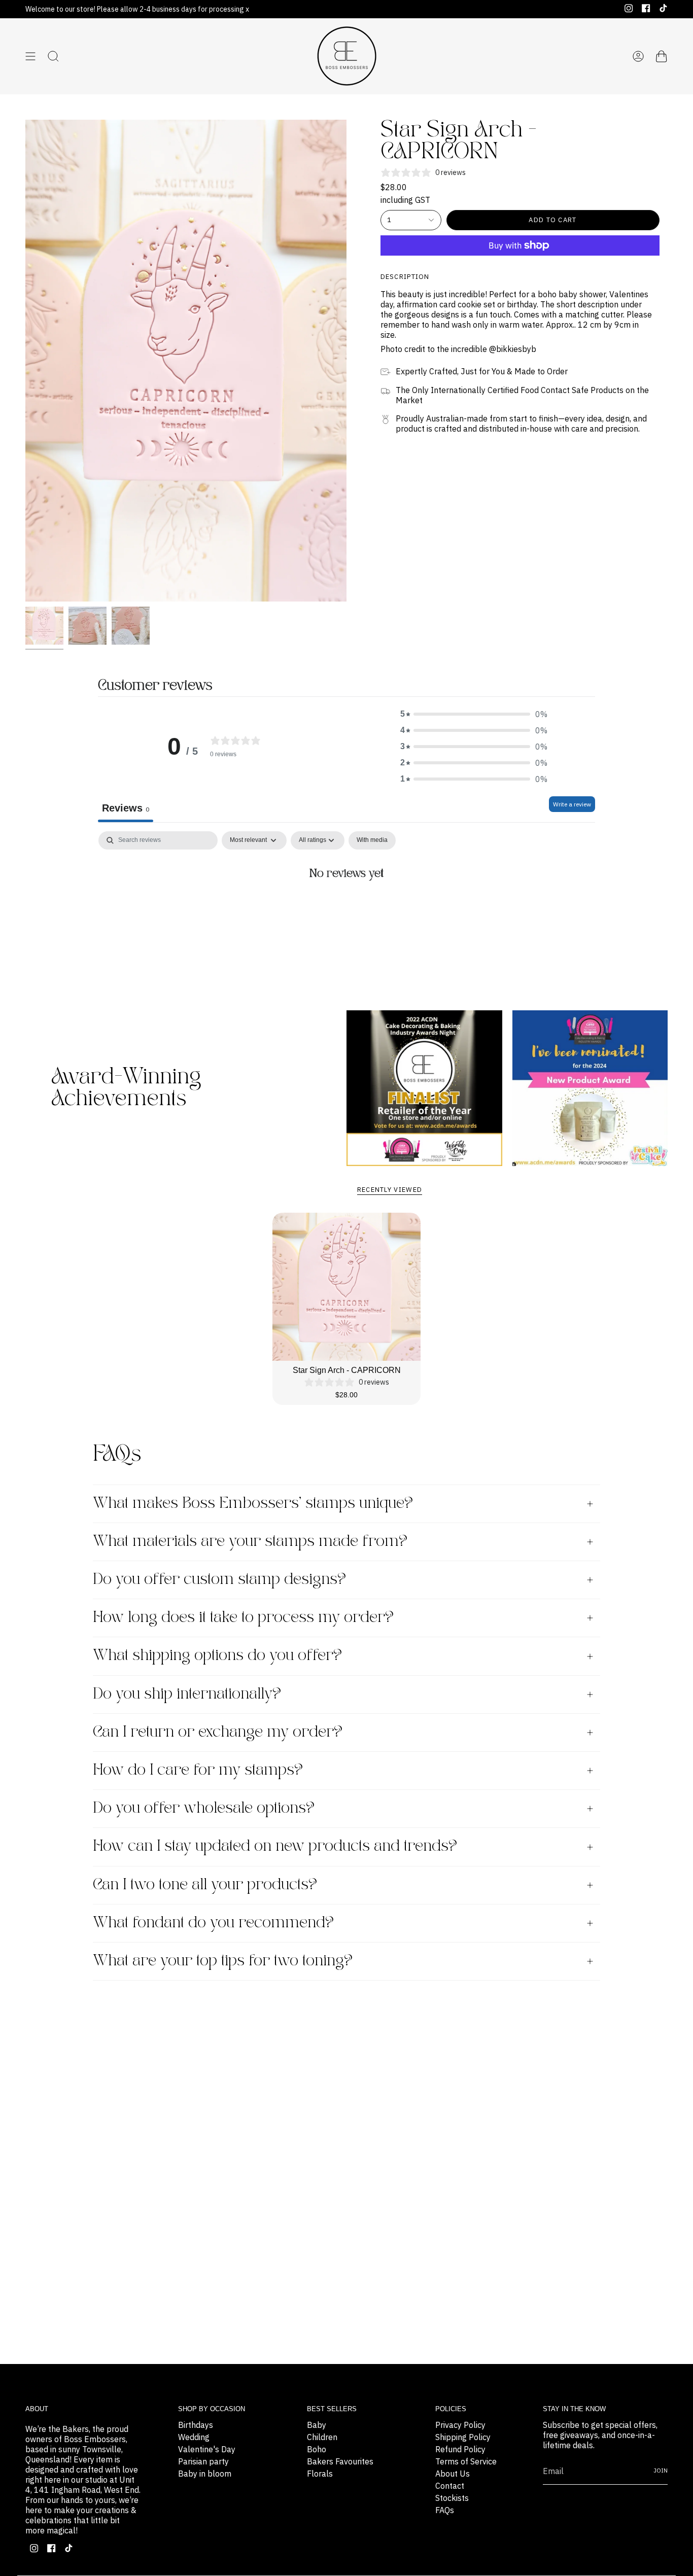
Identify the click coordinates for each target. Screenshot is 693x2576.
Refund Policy (460, 2449)
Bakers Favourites (340, 2461)
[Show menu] (30, 56)
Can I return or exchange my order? (218, 1732)
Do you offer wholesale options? (204, 1808)
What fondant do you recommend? (213, 1923)
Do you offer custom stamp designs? (219, 1580)
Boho (317, 2449)
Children (322, 2437)
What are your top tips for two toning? (223, 1961)
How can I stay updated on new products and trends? (275, 1846)
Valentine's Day (207, 2449)
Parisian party (203, 2461)
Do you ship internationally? (187, 1694)
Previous (25, 361)
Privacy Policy (460, 2425)
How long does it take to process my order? (243, 1618)
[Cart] (662, 56)
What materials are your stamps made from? (250, 1542)
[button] (474, 714)
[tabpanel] (346, 908)
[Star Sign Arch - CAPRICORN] (347, 1287)
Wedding (194, 2437)
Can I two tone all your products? (205, 1885)
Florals (320, 2474)
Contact (450, 2486)
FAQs (445, 2510)
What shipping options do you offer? (217, 1656)
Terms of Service (466, 2461)
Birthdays (196, 2425)
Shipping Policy (463, 2437)
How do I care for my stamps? (198, 1770)
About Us (453, 2474)
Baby (317, 2425)
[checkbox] (372, 840)
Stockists (452, 2498)
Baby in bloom (205, 2474)
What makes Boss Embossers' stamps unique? (253, 1504)
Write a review (572, 804)
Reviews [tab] (126, 808)
